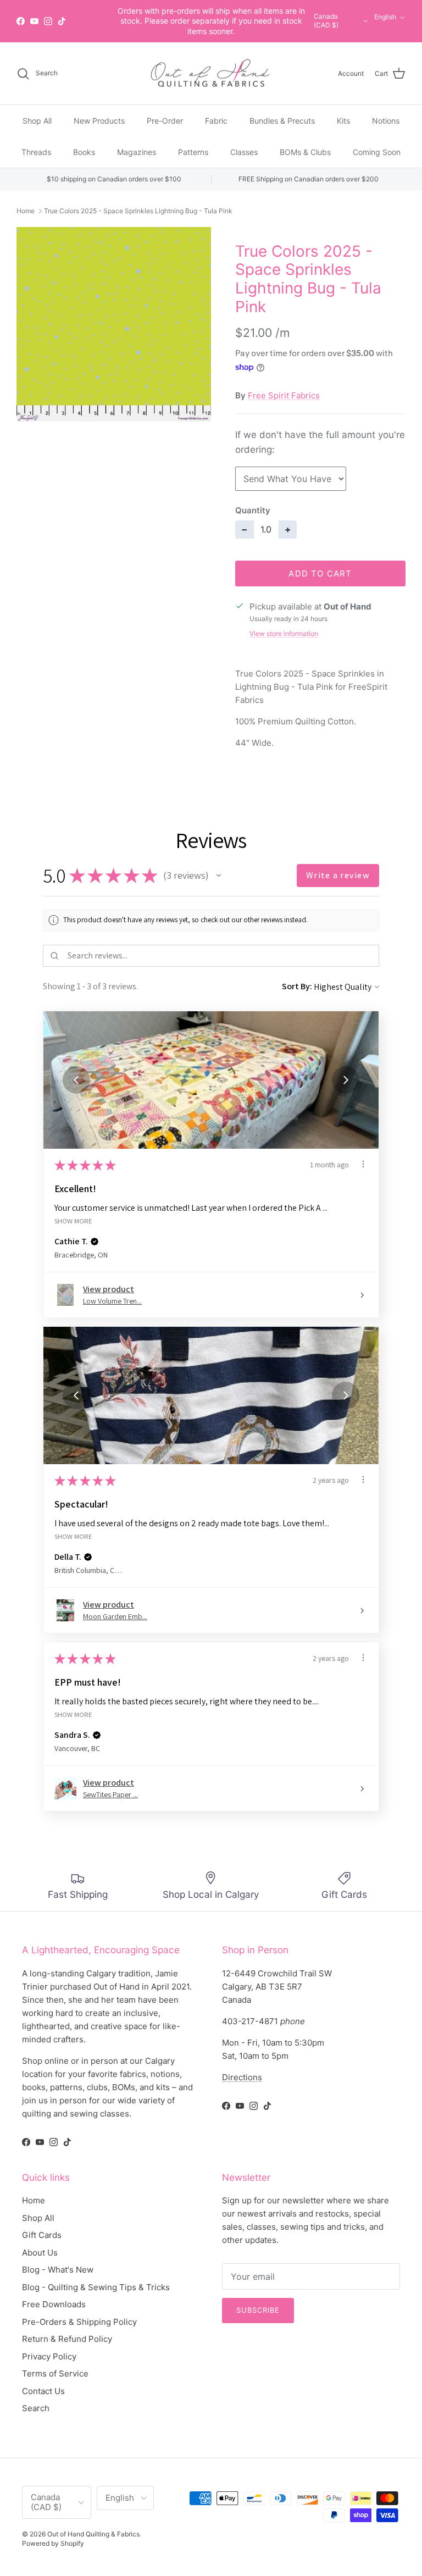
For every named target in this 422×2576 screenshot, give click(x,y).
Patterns (193, 152)
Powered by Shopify (53, 2543)
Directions (242, 2077)
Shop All (37, 121)
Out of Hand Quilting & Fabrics (93, 2534)
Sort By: (297, 986)
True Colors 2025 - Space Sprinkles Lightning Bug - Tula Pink (138, 211)
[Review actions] (363, 1164)
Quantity (253, 510)
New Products (99, 121)
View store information (284, 633)
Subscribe (258, 2310)
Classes (244, 152)
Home (26, 211)
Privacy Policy (49, 2356)
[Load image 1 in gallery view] (114, 324)
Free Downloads (54, 2304)
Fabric (216, 121)
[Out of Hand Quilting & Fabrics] (211, 74)
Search (36, 2408)
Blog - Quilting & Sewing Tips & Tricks (96, 2287)
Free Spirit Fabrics (284, 395)
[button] (219, 876)
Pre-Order (165, 121)
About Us (40, 2253)
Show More (73, 1220)
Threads (36, 152)
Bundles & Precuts (282, 121)
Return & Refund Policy (67, 2339)
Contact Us (43, 2391)
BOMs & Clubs (305, 152)
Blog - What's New (58, 2270)
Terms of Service (55, 2373)
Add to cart (320, 574)
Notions (386, 121)
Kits (343, 121)
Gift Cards (42, 2235)
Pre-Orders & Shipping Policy (79, 2322)
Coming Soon (377, 152)
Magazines (137, 152)
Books (84, 152)
